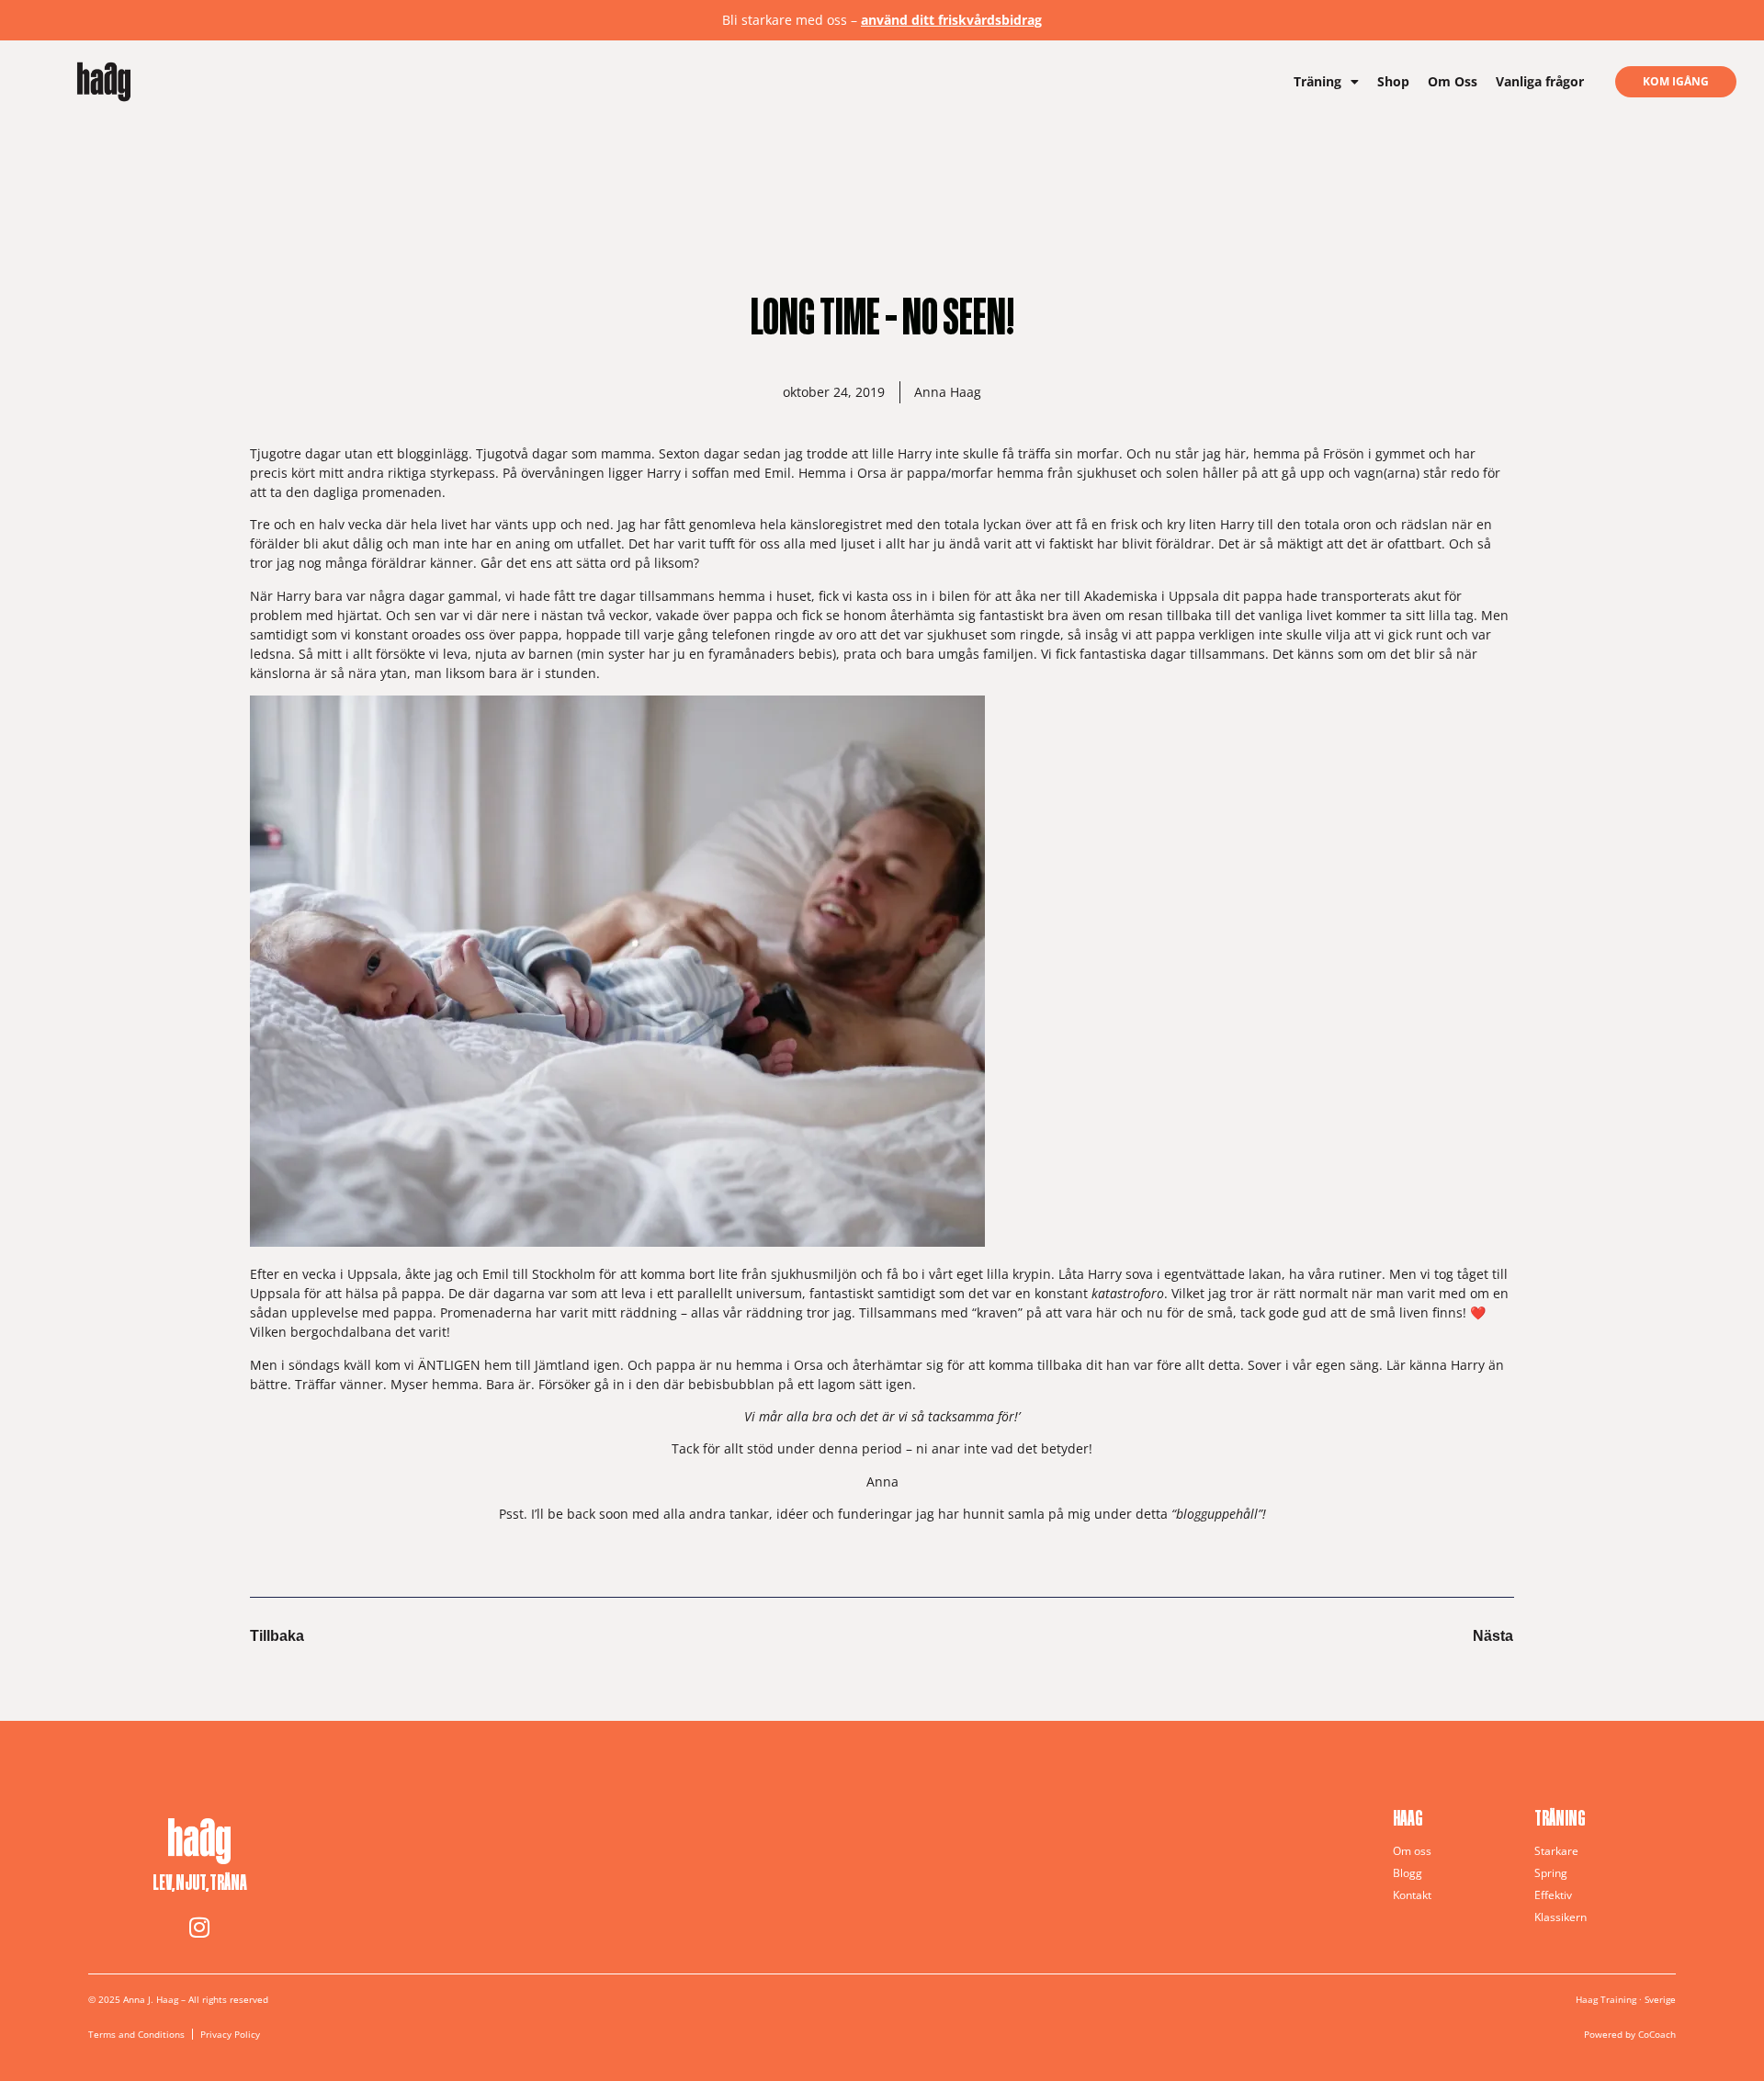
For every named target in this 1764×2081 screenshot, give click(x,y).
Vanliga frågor (1540, 81)
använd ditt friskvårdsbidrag (951, 20)
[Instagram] (199, 1928)
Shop (1393, 81)
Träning (1317, 81)
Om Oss (1453, 81)
